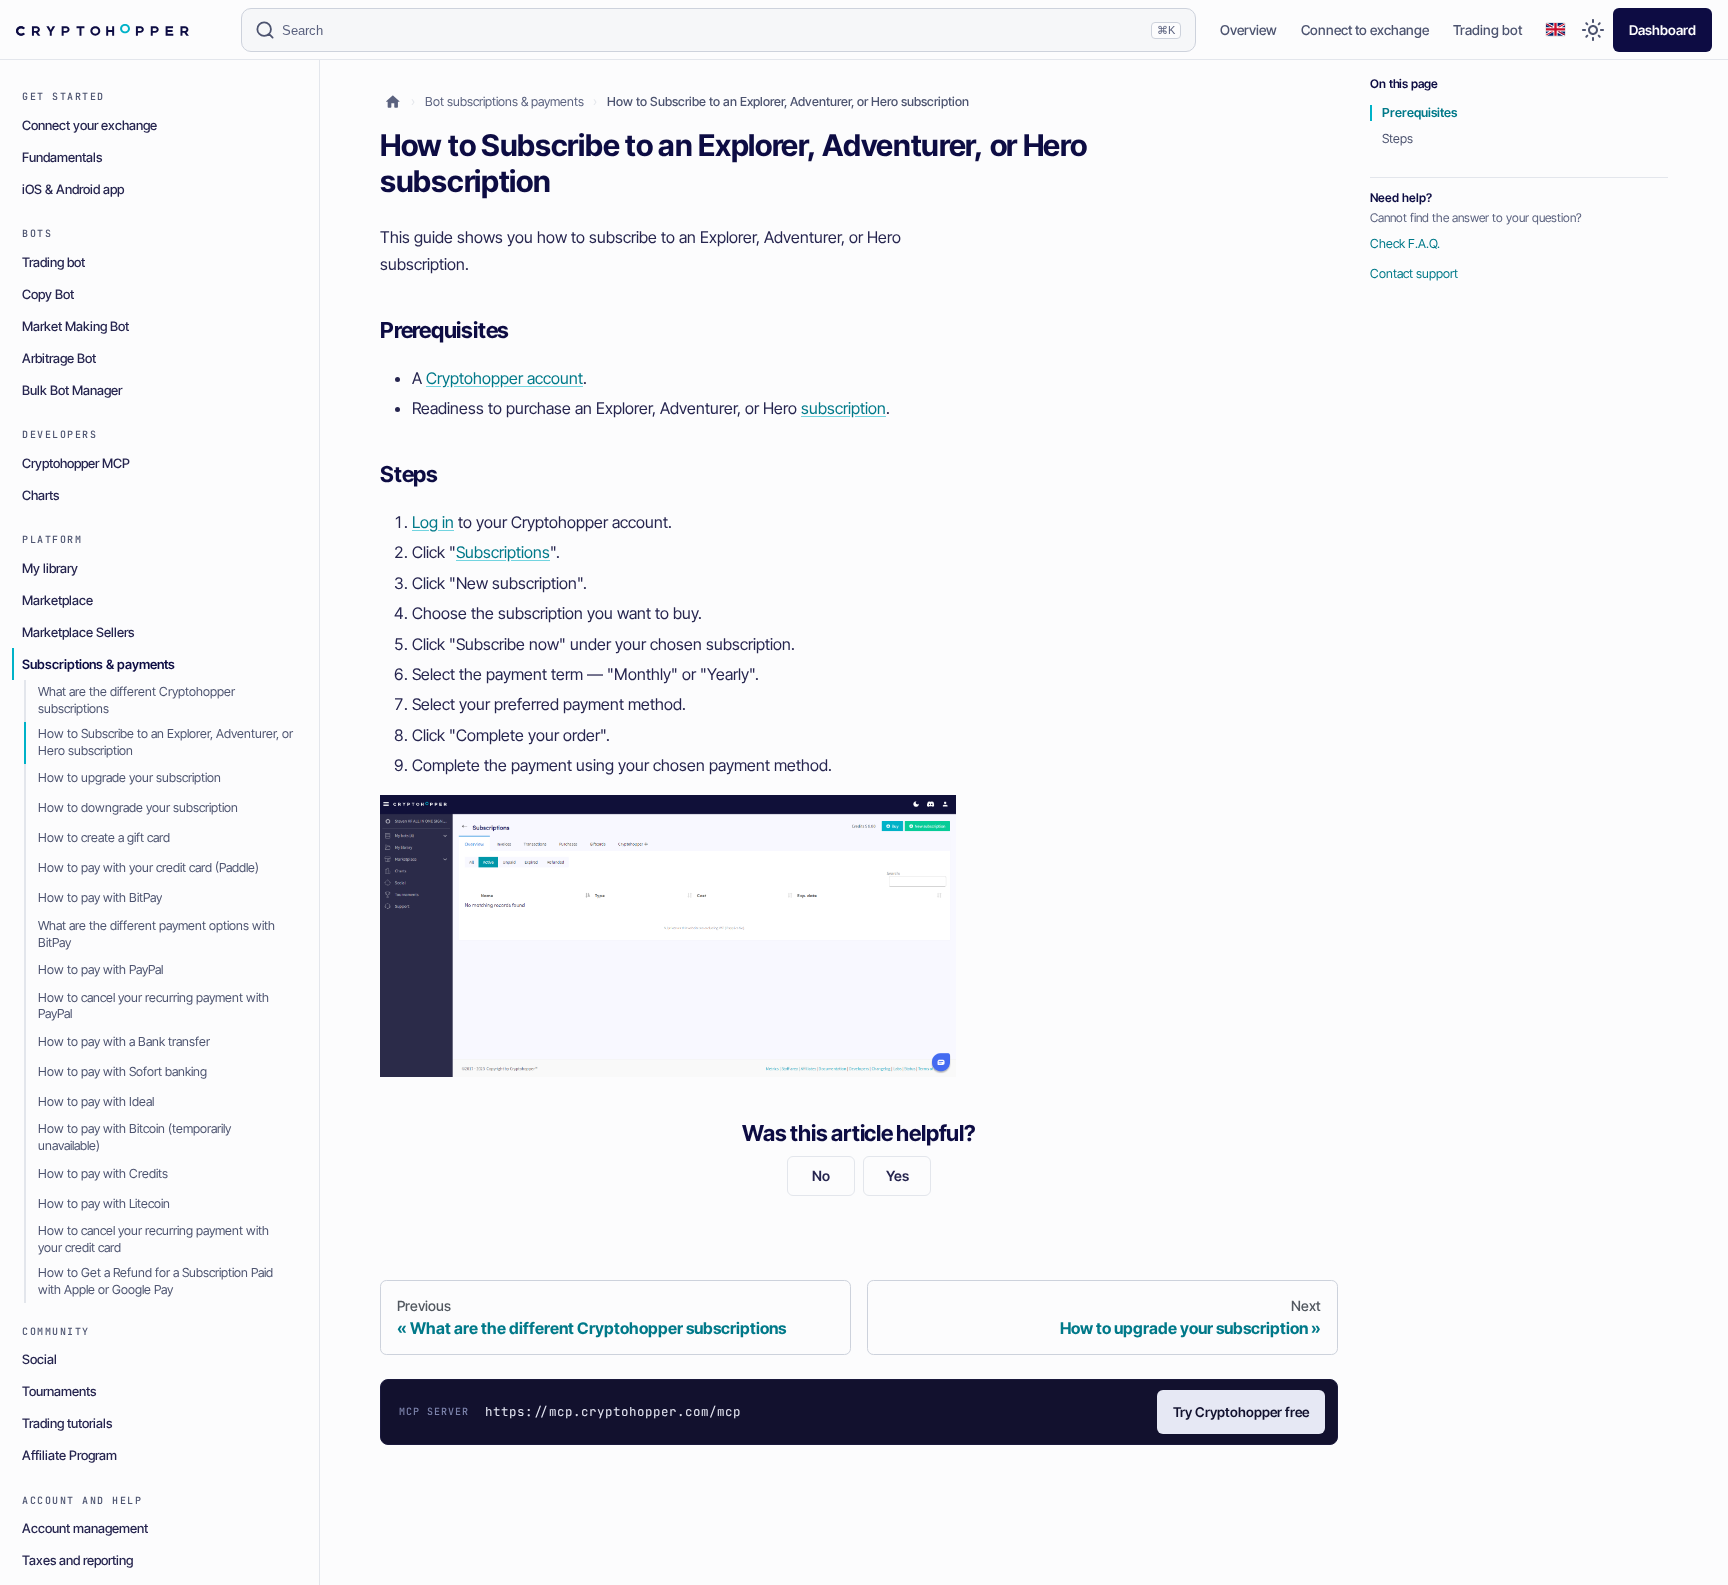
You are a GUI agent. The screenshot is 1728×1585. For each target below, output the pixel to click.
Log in (433, 522)
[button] (1555, 31)
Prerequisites (1419, 112)
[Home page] (393, 102)
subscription (843, 408)
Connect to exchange (1365, 30)
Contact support (1414, 273)
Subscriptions (503, 552)
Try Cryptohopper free (1241, 1412)
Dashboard (1662, 30)
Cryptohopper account (504, 378)
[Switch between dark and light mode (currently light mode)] (1593, 30)
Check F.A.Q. (1405, 243)
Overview (1248, 30)
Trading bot (1487, 30)
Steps (1397, 138)
